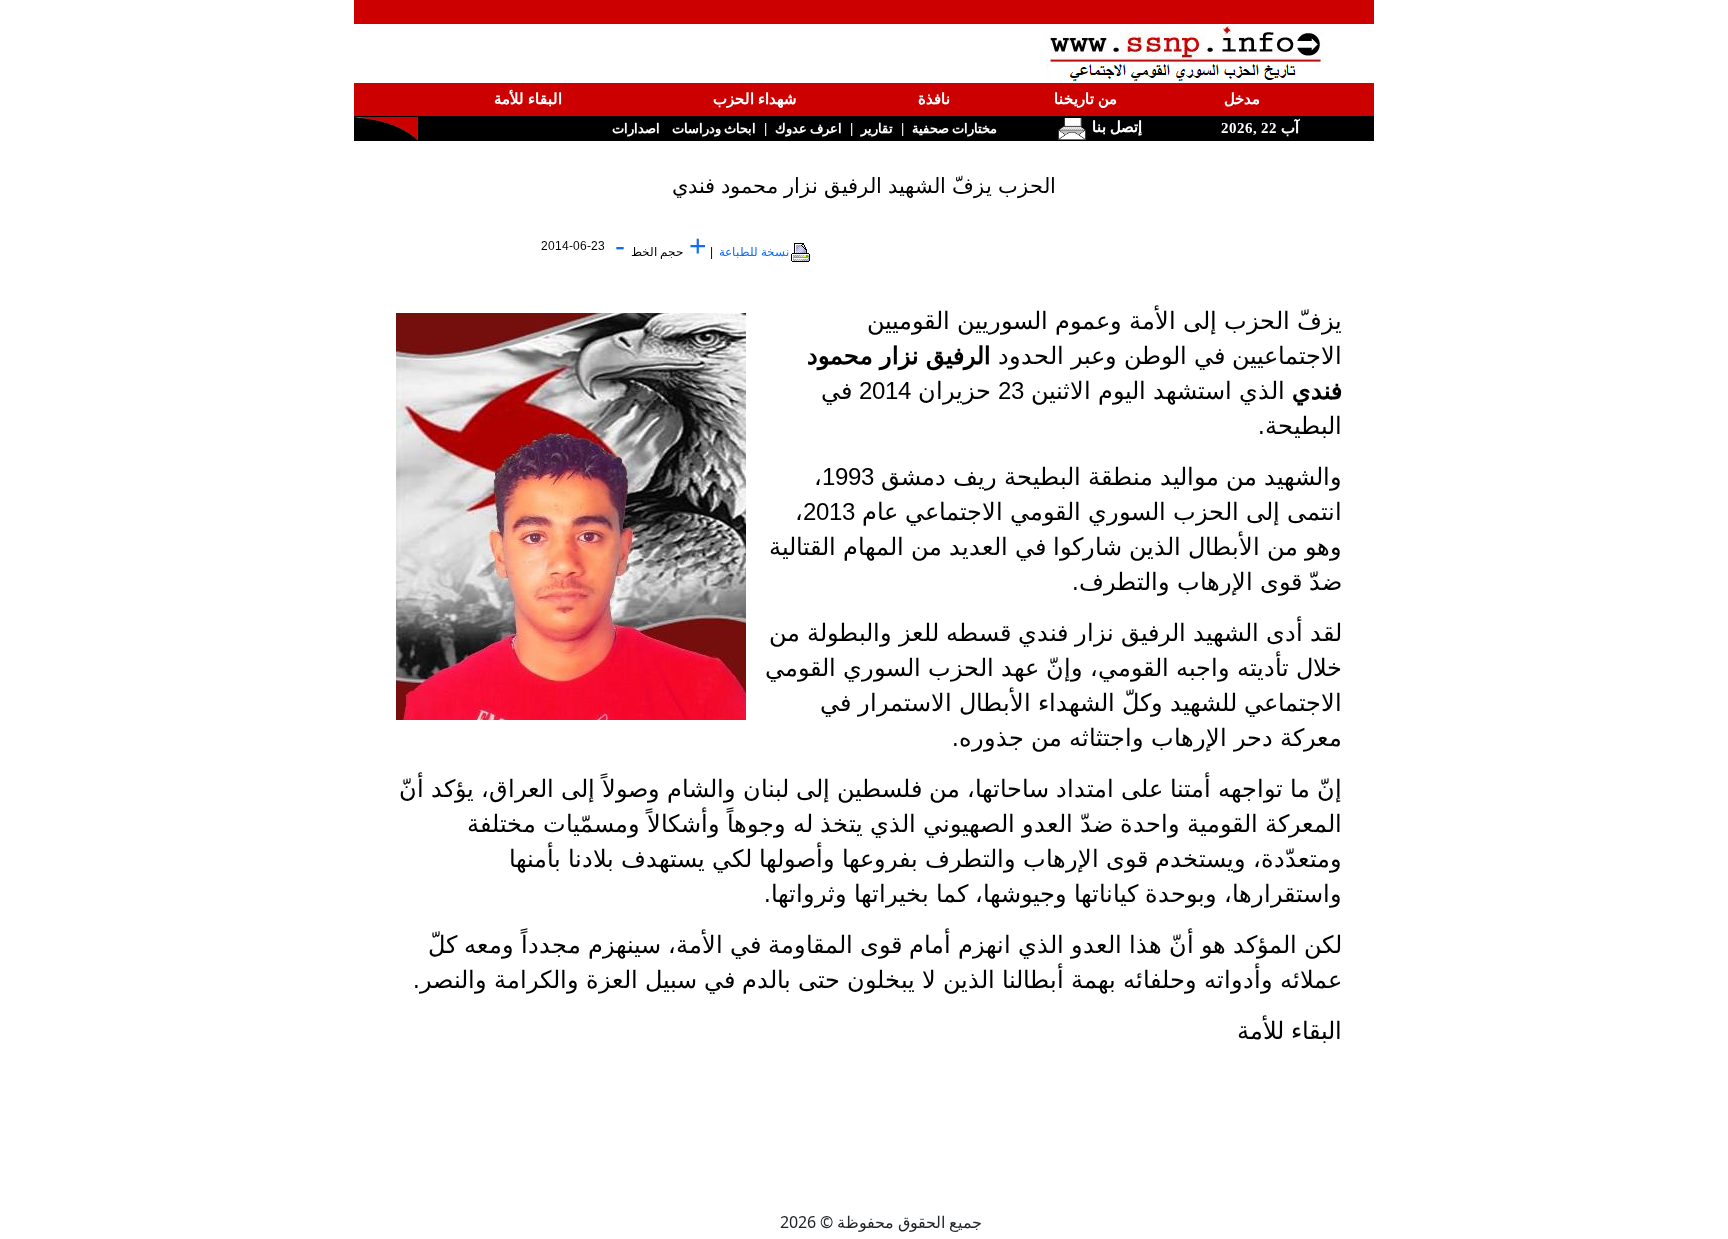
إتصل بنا (1115, 127)
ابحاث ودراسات (714, 128)
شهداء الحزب (755, 99)
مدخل (1242, 99)
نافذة (934, 99)
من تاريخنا (1085, 99)
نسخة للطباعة (754, 252)
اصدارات (636, 128)
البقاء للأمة (528, 99)
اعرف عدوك (808, 128)
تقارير (877, 128)
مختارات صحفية (954, 128)
